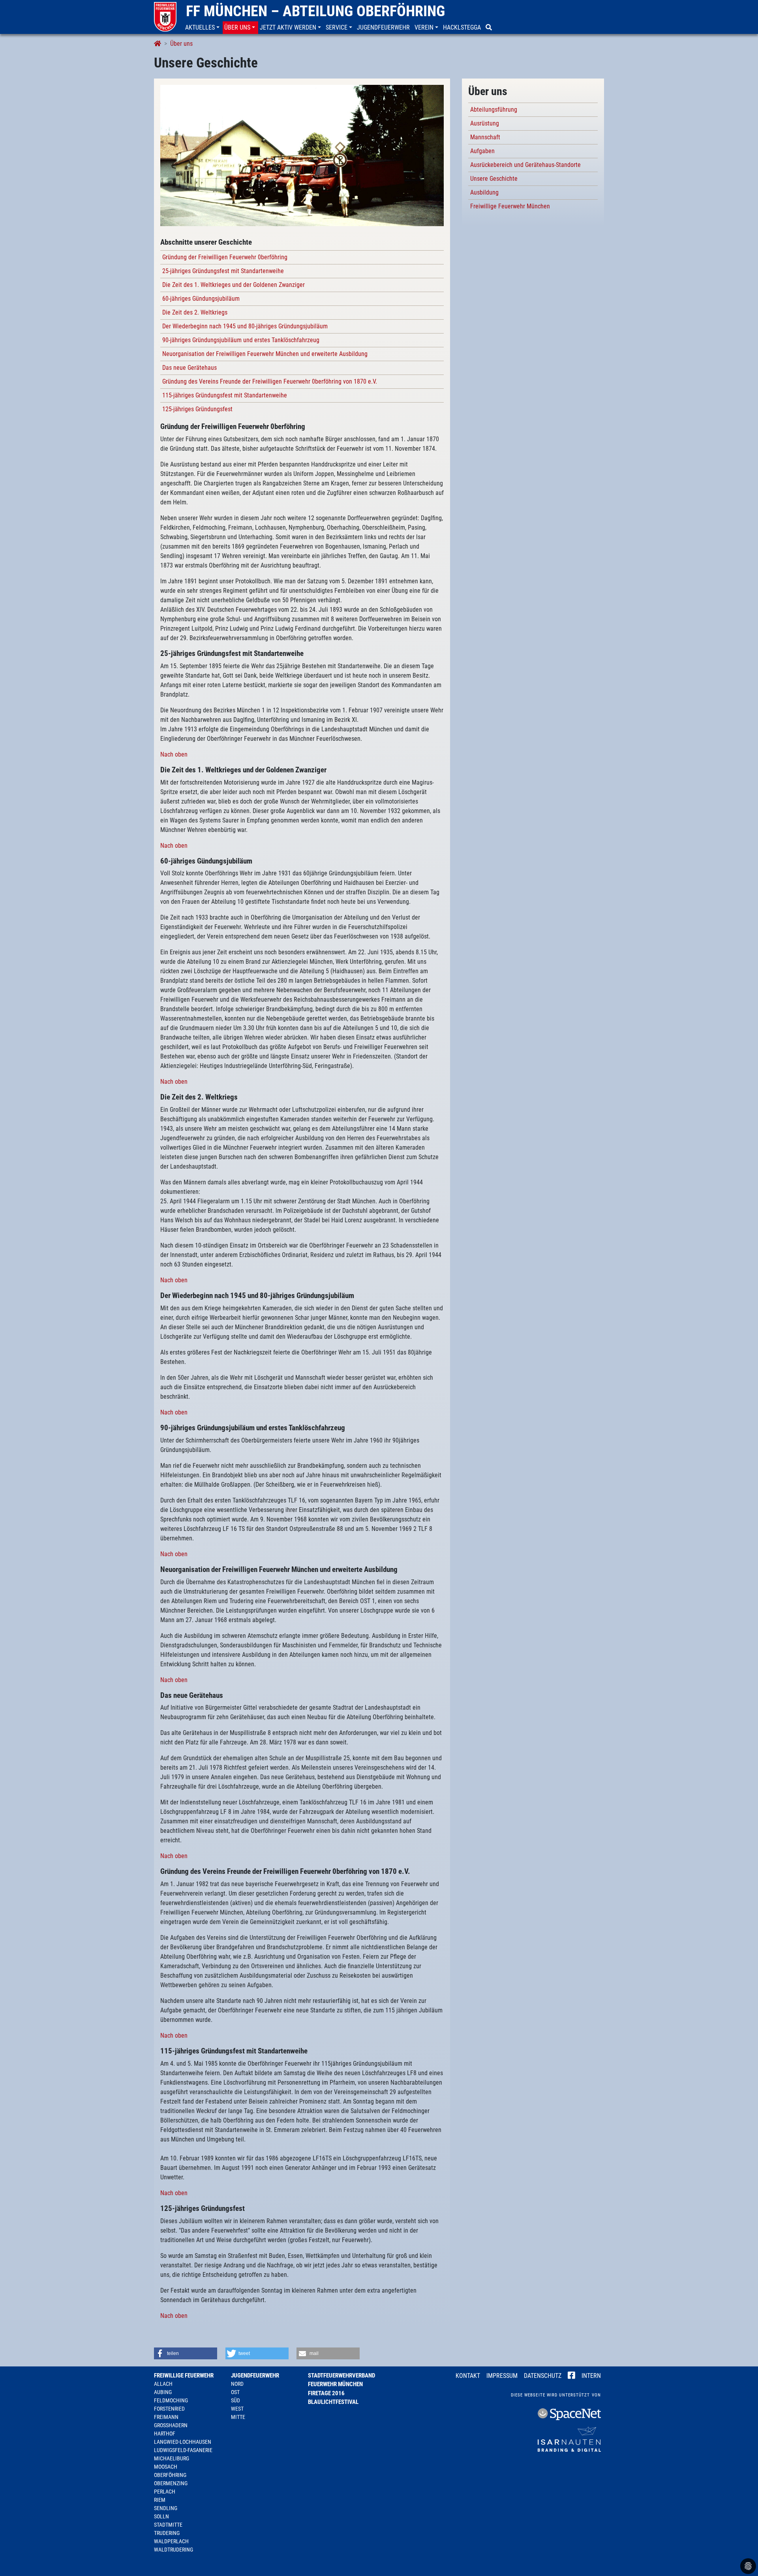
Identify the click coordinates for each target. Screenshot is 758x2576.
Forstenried (169, 2409)
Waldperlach (171, 2541)
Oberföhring (170, 2475)
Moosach (166, 2467)
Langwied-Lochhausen (183, 2442)
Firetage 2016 (326, 2393)
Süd (235, 2400)
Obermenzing (171, 2483)
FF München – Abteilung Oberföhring (315, 11)
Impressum (502, 2376)
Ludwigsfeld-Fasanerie (183, 2450)
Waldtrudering (174, 2550)
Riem (160, 2500)
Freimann (166, 2417)
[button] (203, 28)
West (237, 2409)
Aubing (163, 2392)
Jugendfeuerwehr (255, 2376)
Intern (591, 2376)
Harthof (165, 2434)
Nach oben (174, 754)
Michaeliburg (172, 2458)
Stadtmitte (168, 2525)
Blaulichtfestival (333, 2402)
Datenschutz (543, 2376)
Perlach (165, 2492)
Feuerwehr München (335, 2384)
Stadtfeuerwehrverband (341, 2376)
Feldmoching (171, 2400)
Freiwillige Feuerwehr (184, 2376)
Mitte (238, 2417)
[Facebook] (571, 2376)
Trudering (167, 2533)
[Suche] (490, 28)
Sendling (166, 2508)
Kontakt (468, 2376)
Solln (161, 2516)
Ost (235, 2392)
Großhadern (171, 2425)
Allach (163, 2384)
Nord (237, 2384)
